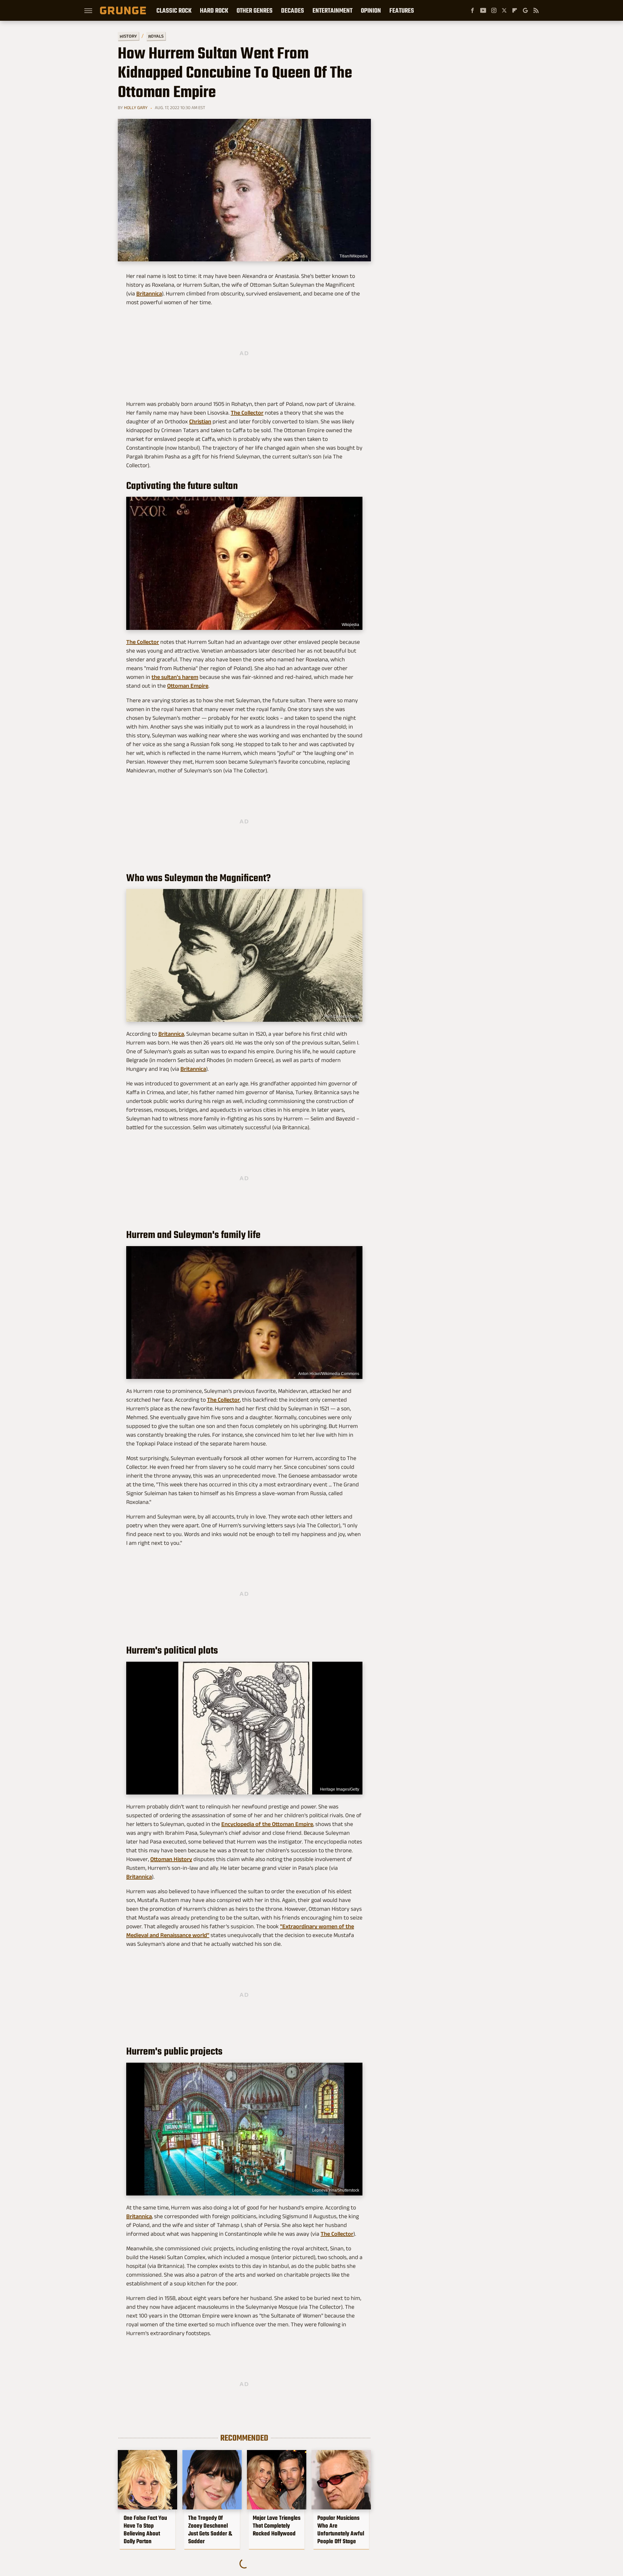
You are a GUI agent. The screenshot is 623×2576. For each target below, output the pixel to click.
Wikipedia (350, 625)
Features (402, 10)
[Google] (525, 10)
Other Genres (255, 10)
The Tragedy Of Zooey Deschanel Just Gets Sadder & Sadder (210, 2530)
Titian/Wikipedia (354, 256)
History (128, 36)
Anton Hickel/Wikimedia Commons (329, 1374)
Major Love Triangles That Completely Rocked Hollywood (277, 2526)
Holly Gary (136, 107)
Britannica (149, 294)
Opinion (371, 10)
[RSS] (536, 10)
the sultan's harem (175, 677)
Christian (200, 421)
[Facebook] (472, 10)
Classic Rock (174, 10)
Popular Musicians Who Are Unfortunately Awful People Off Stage (341, 2530)
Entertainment (332, 10)
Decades (293, 10)
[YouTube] (483, 10)
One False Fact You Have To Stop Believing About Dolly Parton (145, 2530)
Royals (156, 36)
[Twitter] (504, 10)
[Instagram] (494, 10)
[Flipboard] (515, 10)
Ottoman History (171, 1859)
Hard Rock (214, 10)
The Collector (247, 413)
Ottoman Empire (188, 686)
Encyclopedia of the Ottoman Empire (267, 1824)
